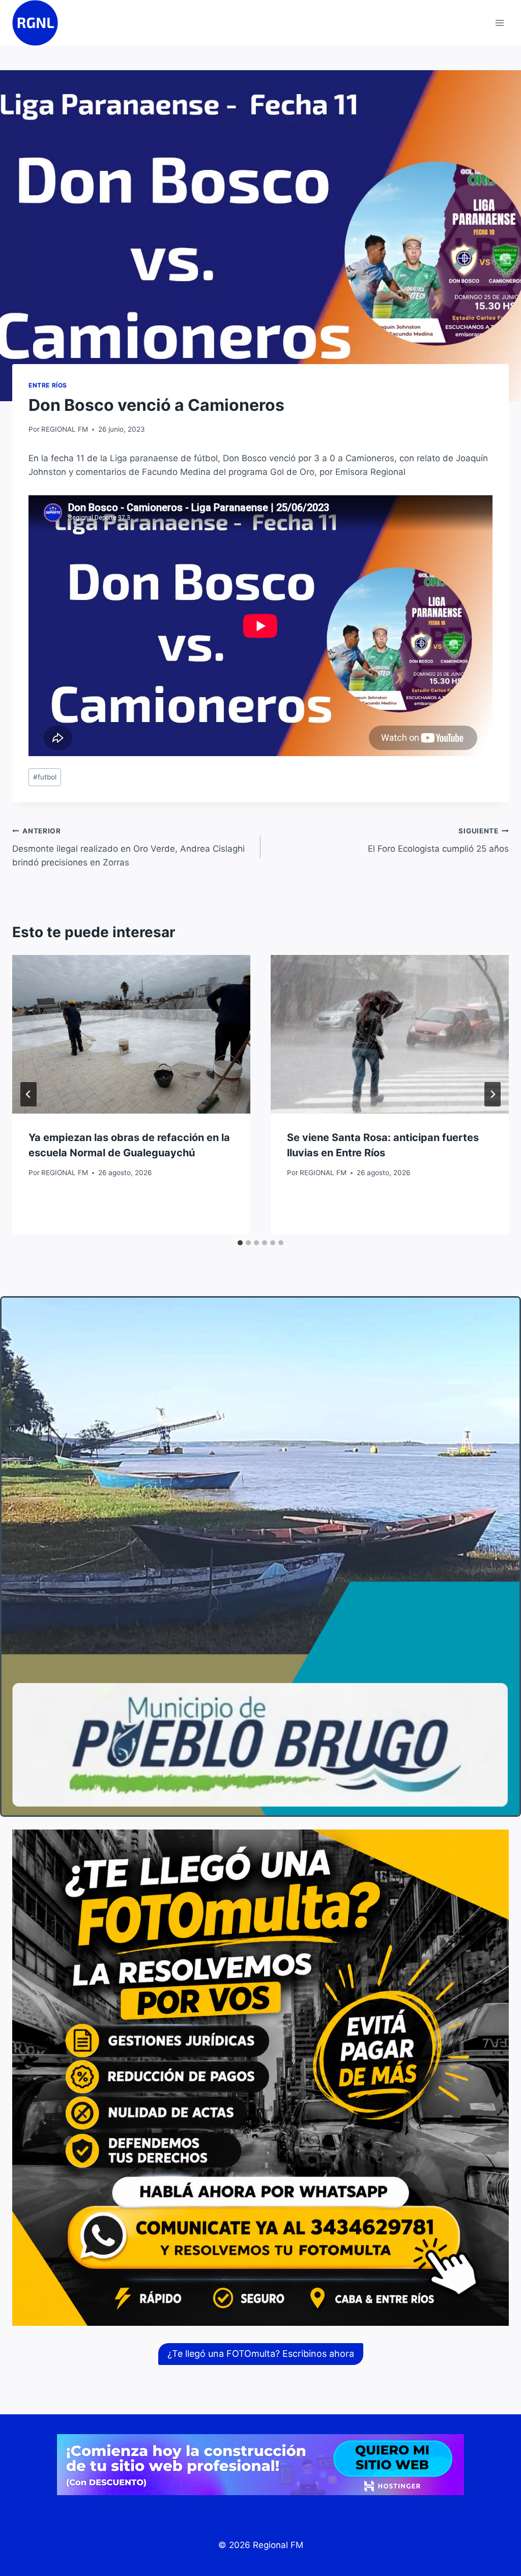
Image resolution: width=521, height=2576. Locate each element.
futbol (45, 777)
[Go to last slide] (28, 1094)
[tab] (240, 1243)
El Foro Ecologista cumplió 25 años (438, 840)
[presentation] (131, 1034)
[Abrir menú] (499, 23)
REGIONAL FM (65, 429)
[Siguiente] (493, 1094)
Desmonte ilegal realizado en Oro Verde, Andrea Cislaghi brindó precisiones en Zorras (128, 847)
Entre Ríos (48, 385)
